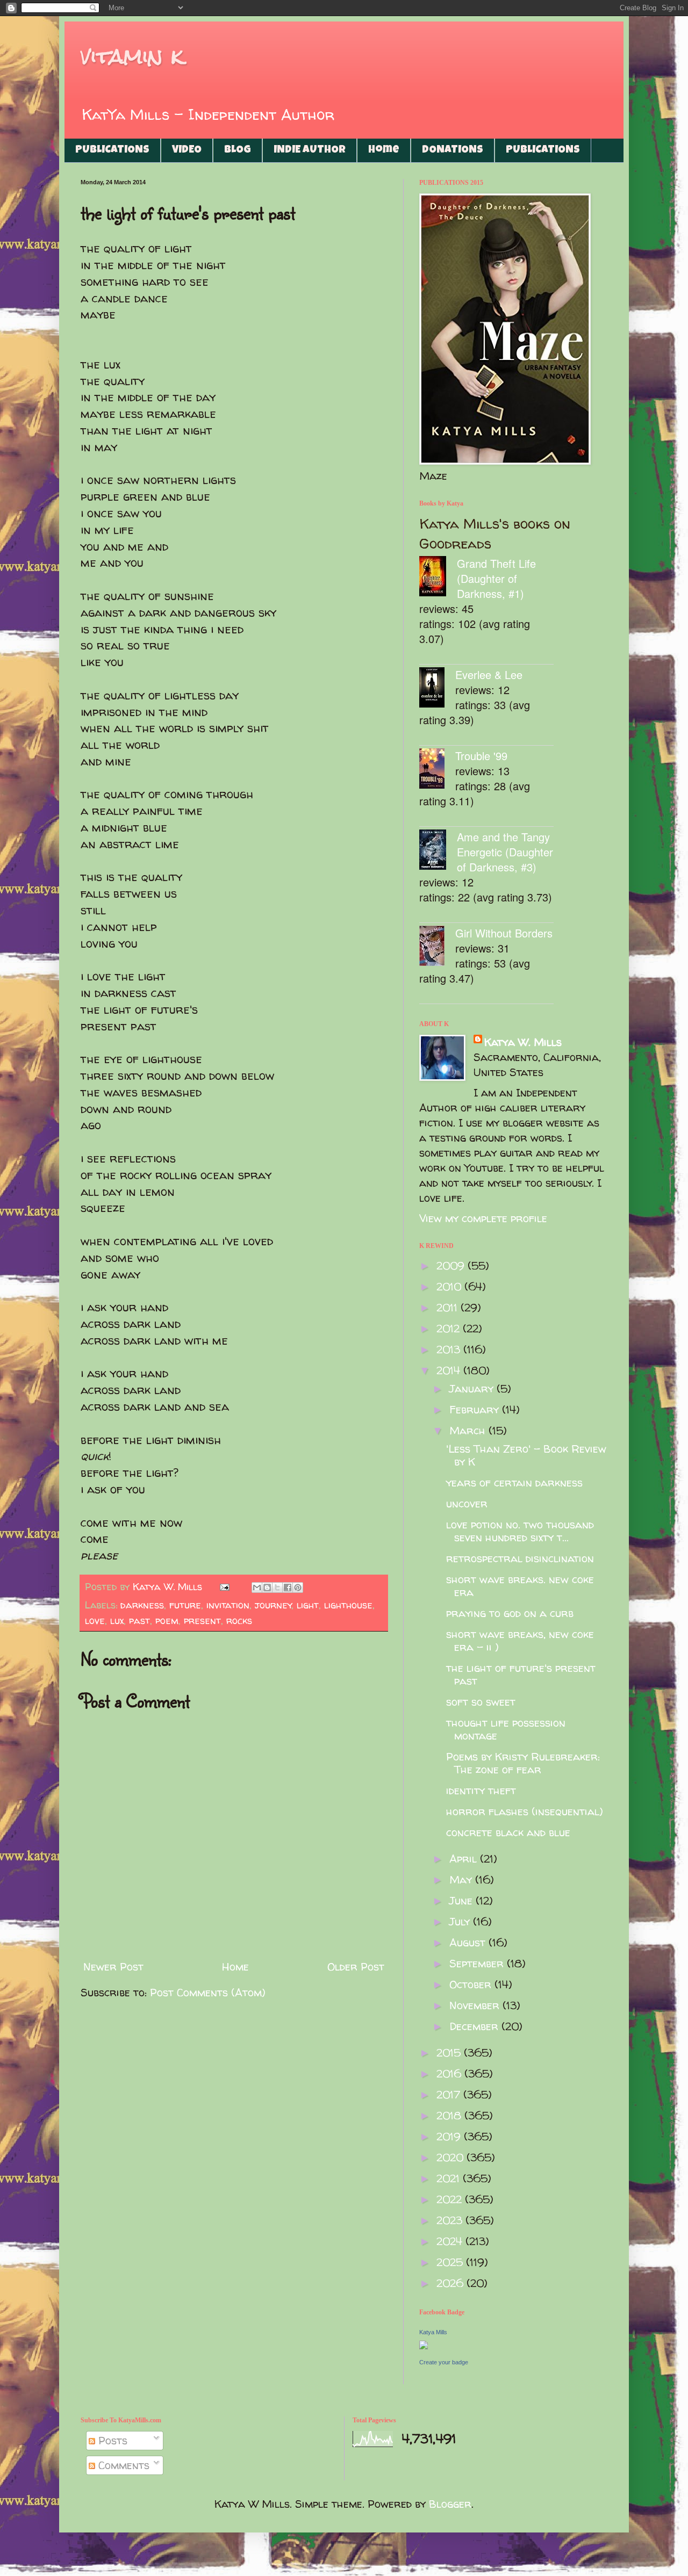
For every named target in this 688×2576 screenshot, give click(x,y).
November (476, 2005)
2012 (450, 1328)
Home (384, 150)
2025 (451, 2262)
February (476, 1409)
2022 (451, 2199)
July (461, 1921)
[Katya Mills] (424, 2345)
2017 (450, 2094)
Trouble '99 (481, 756)
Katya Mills (433, 2332)
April (465, 1859)
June (463, 1900)
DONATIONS (453, 150)
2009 (452, 1265)
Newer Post (113, 1967)
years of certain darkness (514, 1482)
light (308, 1605)
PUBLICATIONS (112, 150)
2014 (450, 1370)
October (472, 1984)
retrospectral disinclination (520, 1558)
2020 (451, 2157)
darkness (142, 1605)
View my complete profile (483, 1218)
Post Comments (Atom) (208, 1992)
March (469, 1430)
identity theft (481, 1790)
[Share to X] (277, 1588)
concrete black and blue (508, 1832)
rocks (239, 1621)
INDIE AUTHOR (310, 150)
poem (167, 1621)
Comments (122, 2465)
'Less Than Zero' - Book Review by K (526, 1455)
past (139, 1621)
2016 (450, 2073)
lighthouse (348, 1605)
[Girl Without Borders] (437, 947)
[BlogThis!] (267, 1588)
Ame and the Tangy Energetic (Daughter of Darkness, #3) (505, 852)
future (185, 1605)
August (469, 1942)
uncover (467, 1503)
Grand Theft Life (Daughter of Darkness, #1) (496, 578)
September (478, 1963)
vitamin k (132, 56)
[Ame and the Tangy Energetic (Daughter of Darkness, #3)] (438, 851)
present (202, 1621)
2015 (450, 2052)
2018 (450, 2115)
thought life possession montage (506, 1729)
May (462, 1879)
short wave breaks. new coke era (520, 1586)
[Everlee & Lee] (437, 689)
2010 (450, 1286)
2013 (450, 1349)
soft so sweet (481, 1702)
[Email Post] (224, 1587)
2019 (450, 2136)
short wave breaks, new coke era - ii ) (520, 1640)
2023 (451, 2220)
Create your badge (444, 2362)
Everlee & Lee (489, 674)
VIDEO (187, 150)
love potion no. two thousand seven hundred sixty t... (520, 1531)
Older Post (356, 1967)
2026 (451, 2283)
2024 (451, 2241)
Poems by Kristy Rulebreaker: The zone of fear (523, 1763)
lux (117, 1621)
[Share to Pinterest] (298, 1588)
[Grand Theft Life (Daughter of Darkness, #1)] (438, 578)
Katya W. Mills (523, 1042)
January (473, 1388)
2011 (449, 1307)
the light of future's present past (521, 1674)
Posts (111, 2440)
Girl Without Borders (504, 933)
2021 (450, 2178)
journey (273, 1605)
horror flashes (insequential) (525, 1811)
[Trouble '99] (437, 770)
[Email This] (257, 1588)
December (475, 2026)
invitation (228, 1605)
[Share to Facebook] (288, 1588)
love (95, 1621)
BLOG (238, 150)
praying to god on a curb (510, 1613)
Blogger (450, 2504)
